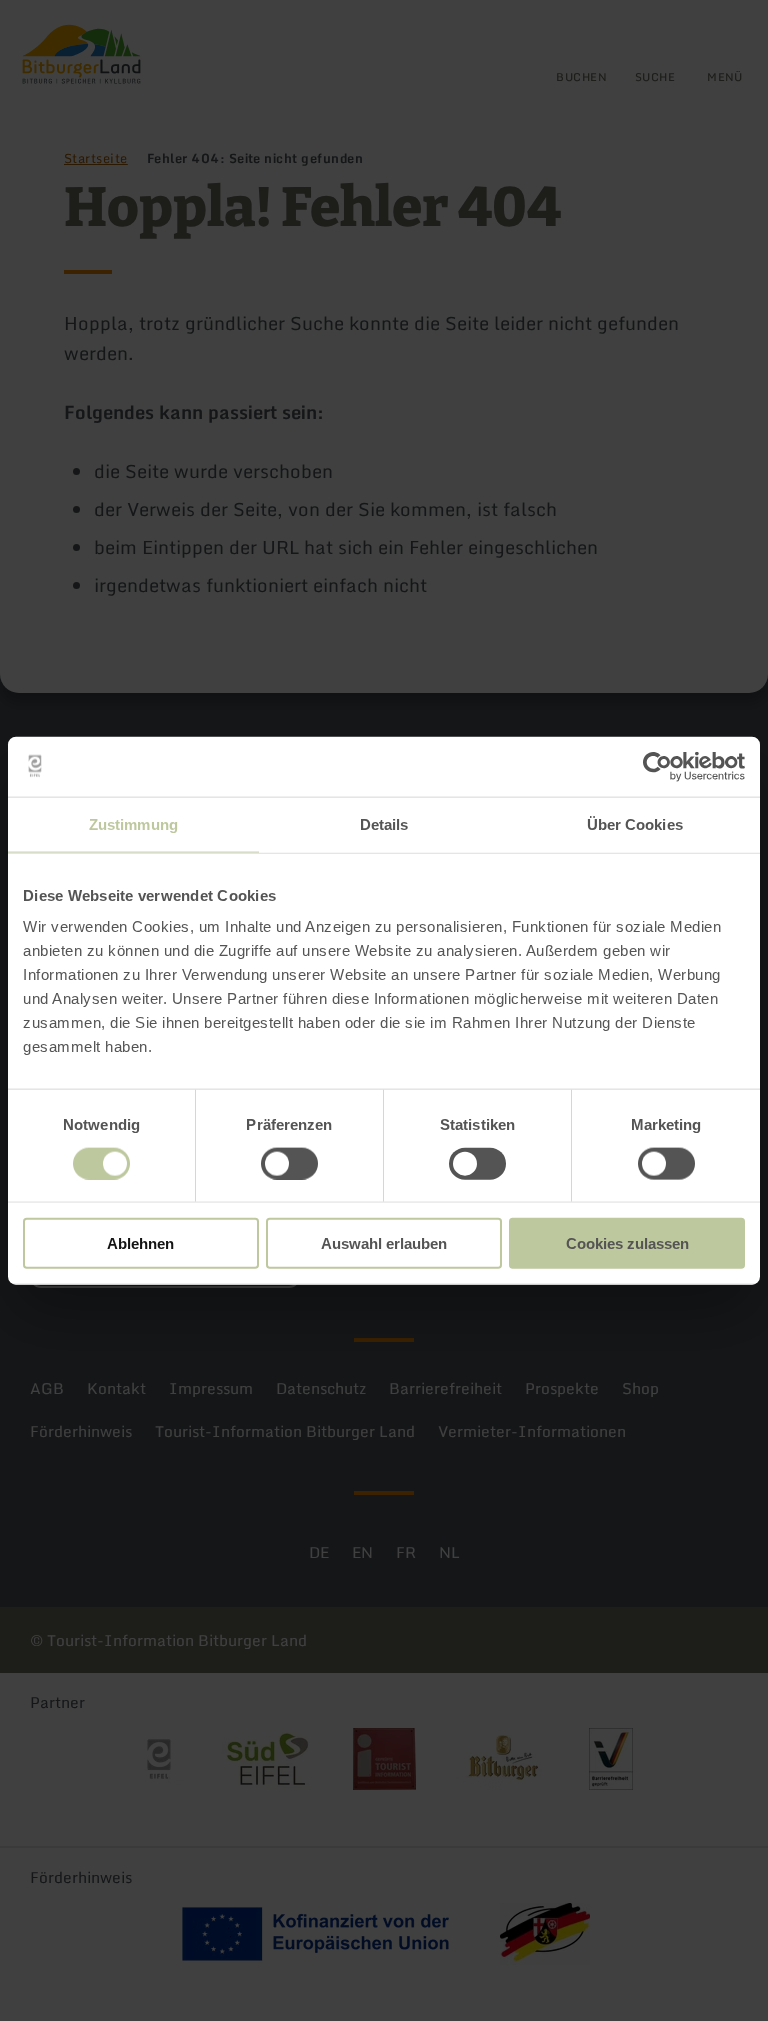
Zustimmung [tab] (133, 823)
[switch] (289, 1163)
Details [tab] (384, 823)
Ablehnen (140, 1243)
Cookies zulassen (627, 1243)
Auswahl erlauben (384, 1243)
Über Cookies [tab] (635, 823)
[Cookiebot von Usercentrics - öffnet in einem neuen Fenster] (657, 766)
